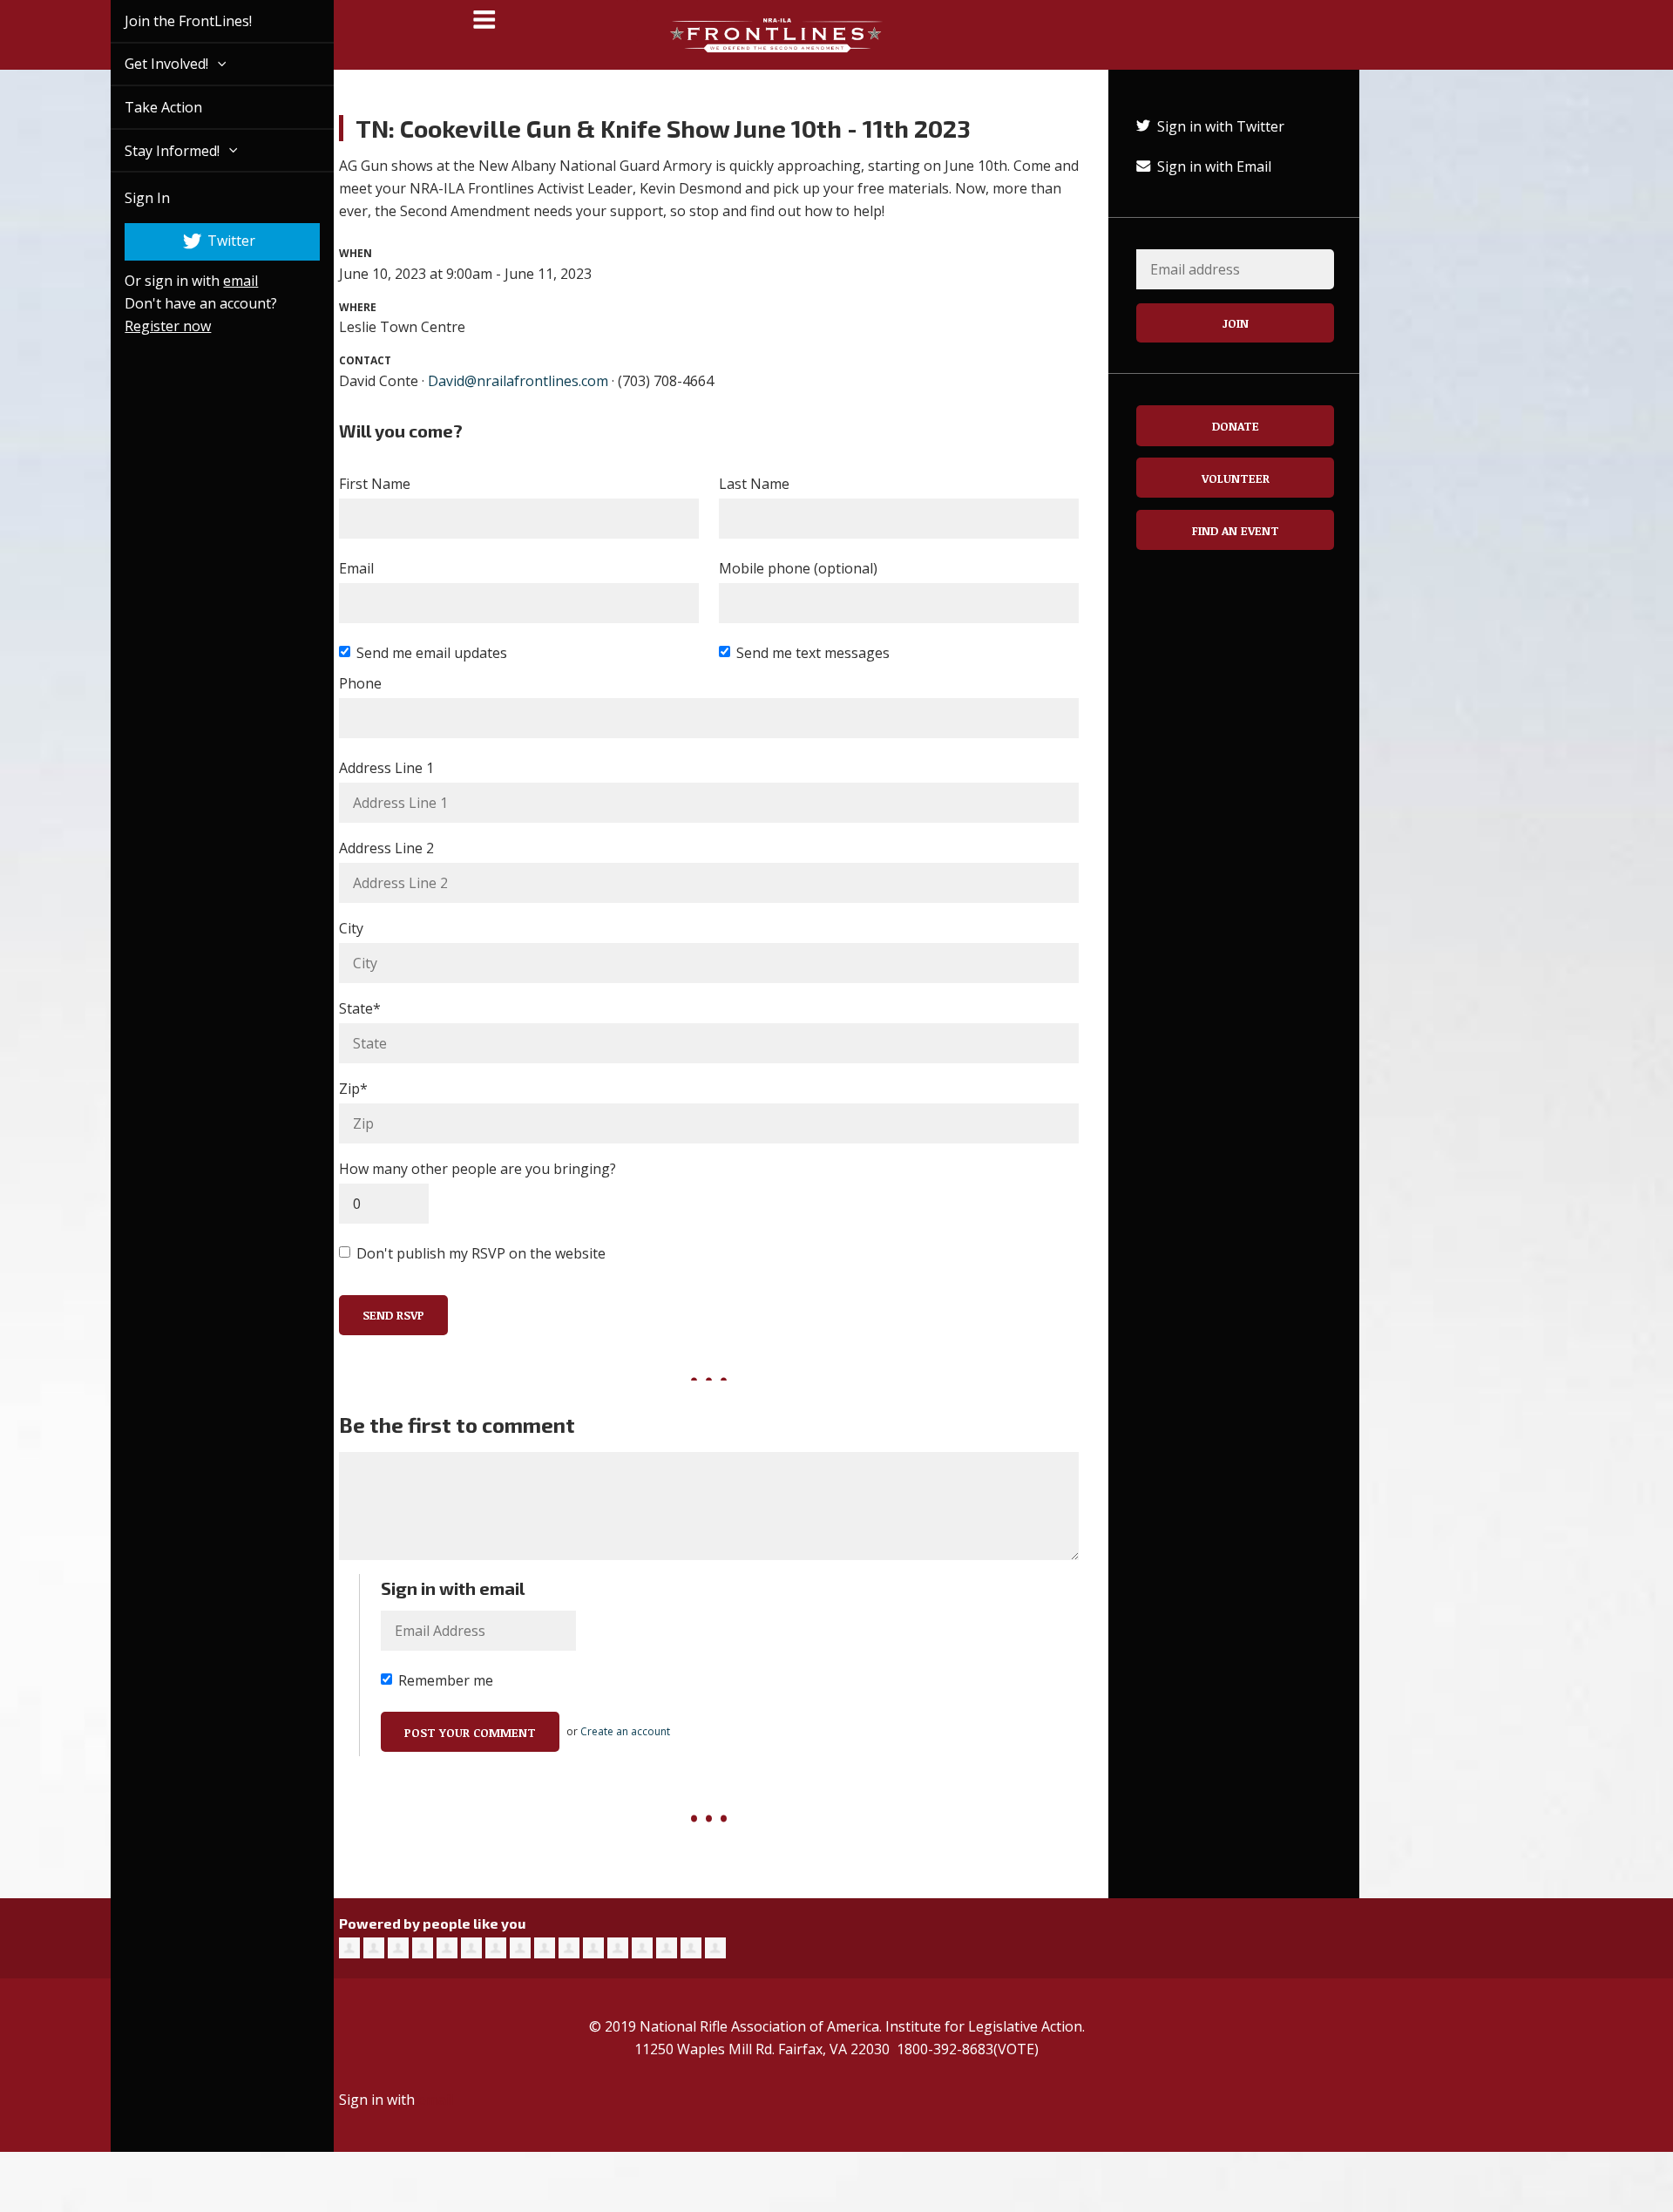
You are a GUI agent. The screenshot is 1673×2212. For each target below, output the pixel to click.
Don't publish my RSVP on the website (481, 1253)
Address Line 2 (386, 848)
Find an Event (1236, 530)
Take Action (143, 107)
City (351, 928)
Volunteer (1236, 478)
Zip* (353, 1089)
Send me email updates (432, 653)
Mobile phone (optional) (798, 568)
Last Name (754, 484)
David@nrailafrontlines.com (518, 381)
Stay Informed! (154, 151)
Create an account (625, 1731)
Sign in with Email (1212, 166)
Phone (360, 683)
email (220, 281)
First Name (375, 484)
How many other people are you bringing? (478, 1169)
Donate (1236, 426)
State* (360, 1008)
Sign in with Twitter (1219, 126)
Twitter (210, 241)
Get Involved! (148, 64)
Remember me (446, 1680)
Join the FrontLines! (168, 21)
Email (356, 568)
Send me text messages (813, 653)
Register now (148, 326)
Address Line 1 (386, 768)
